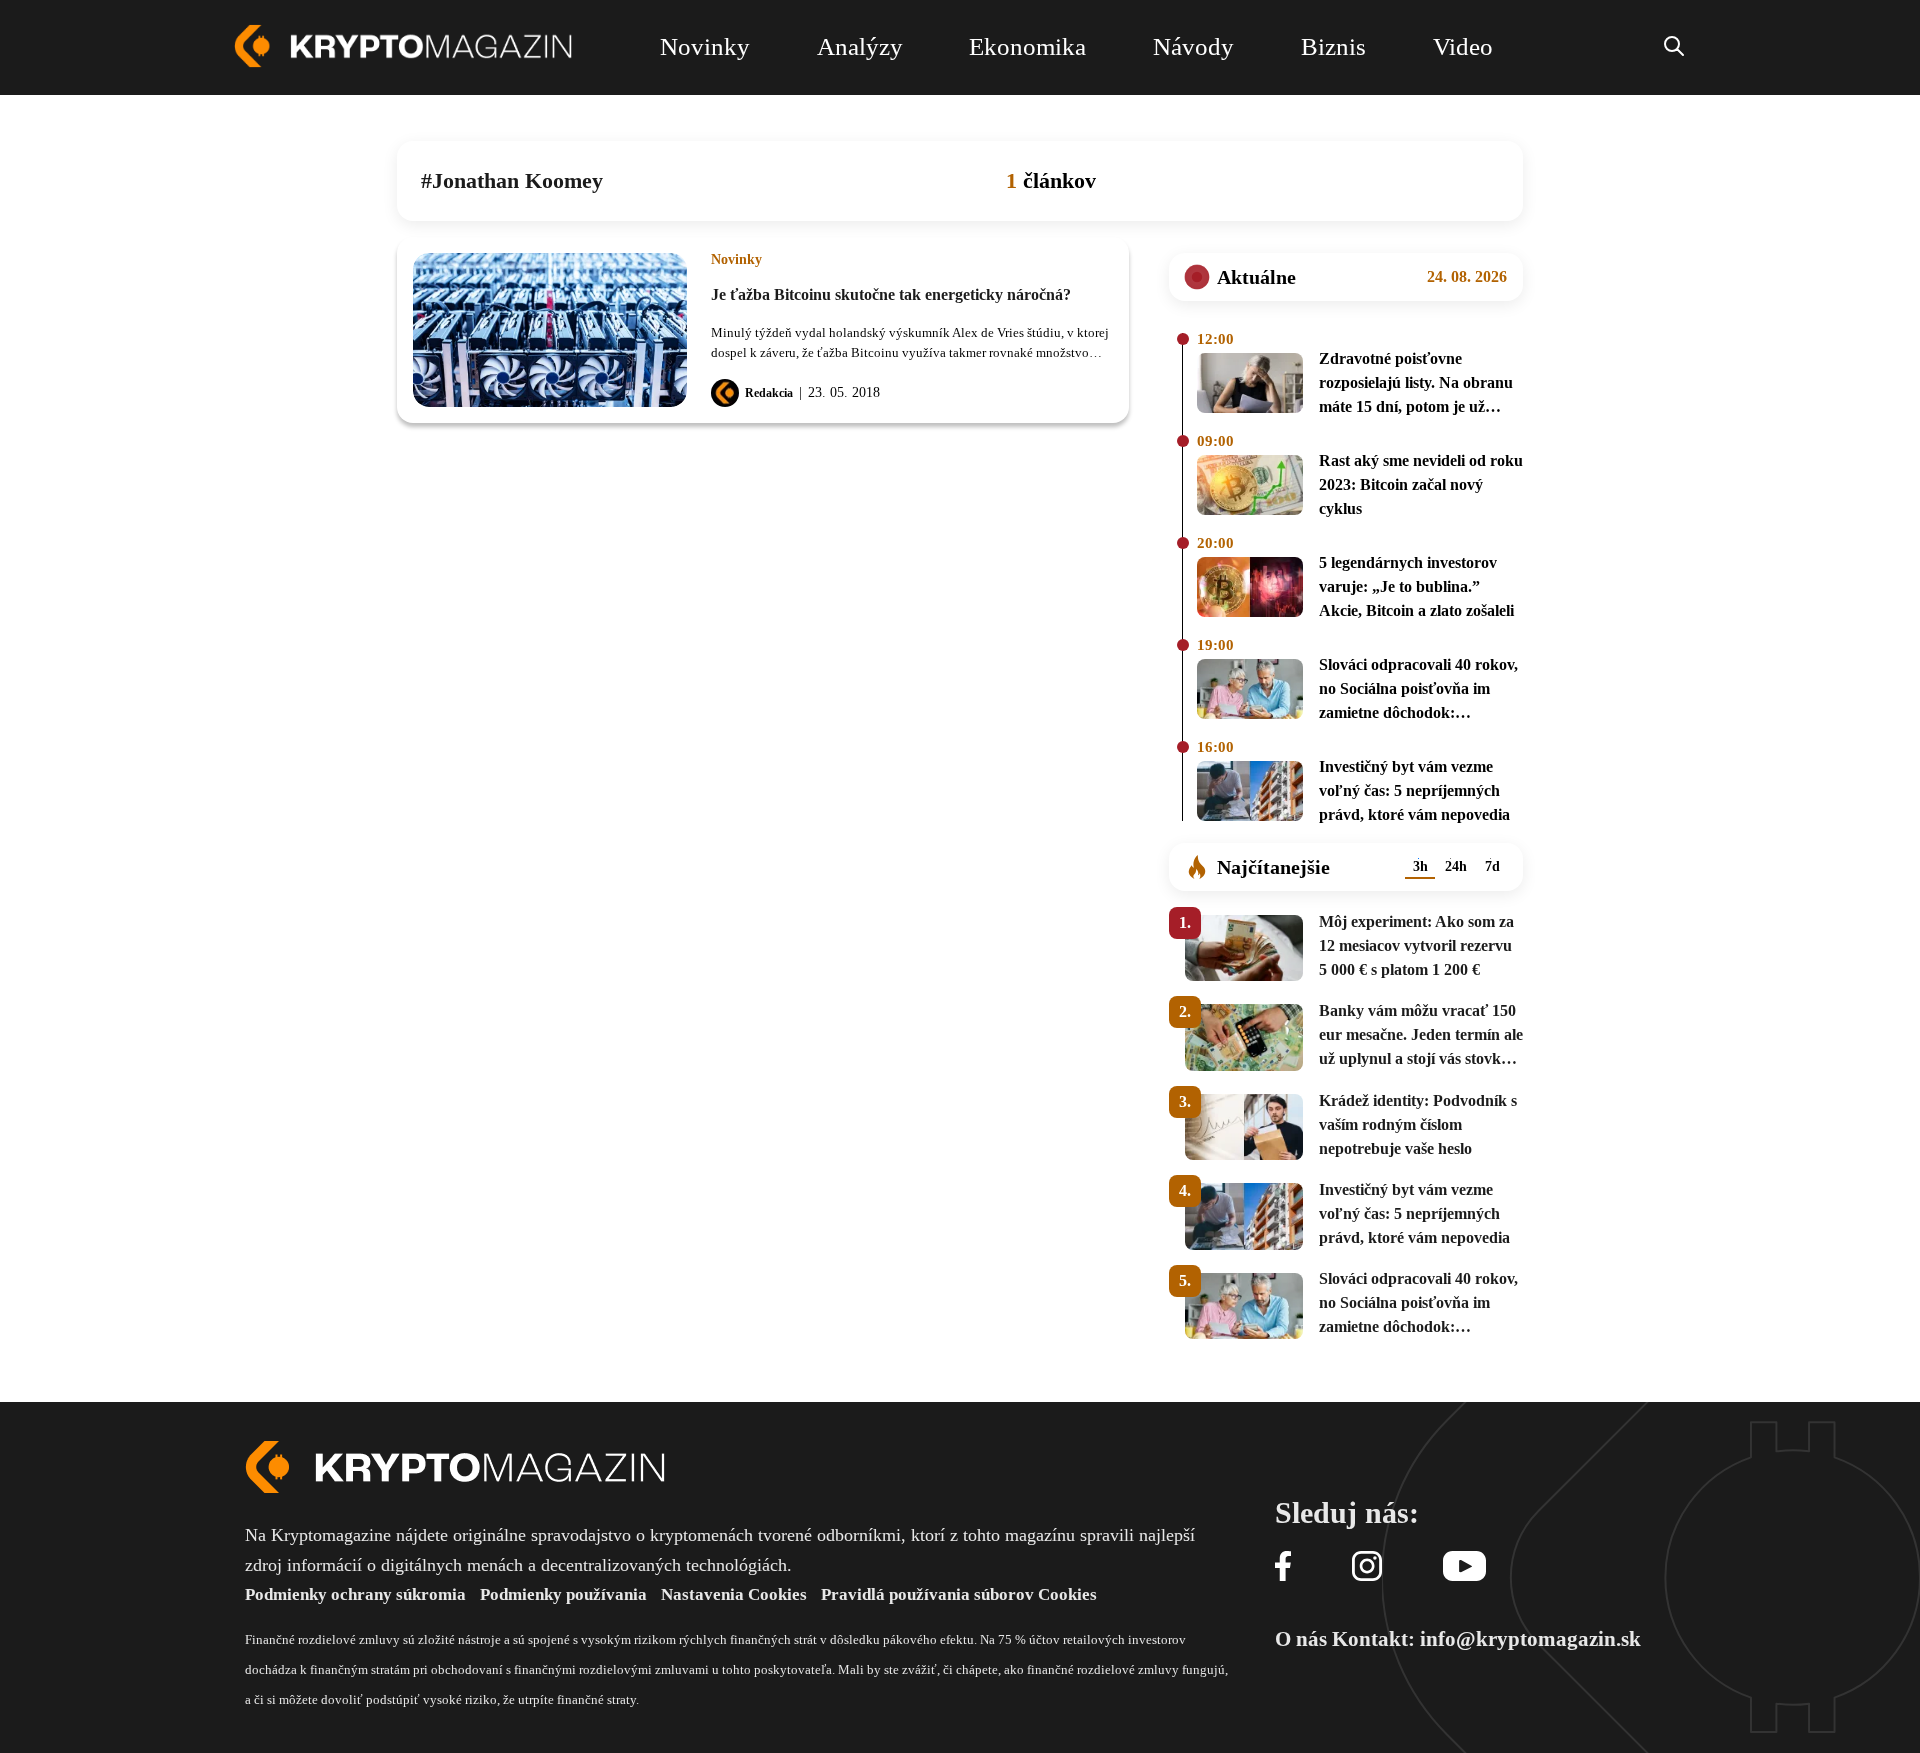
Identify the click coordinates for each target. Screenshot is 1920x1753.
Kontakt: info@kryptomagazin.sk (1486, 1639)
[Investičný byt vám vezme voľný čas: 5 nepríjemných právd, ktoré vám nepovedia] (1250, 794)
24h (1456, 866)
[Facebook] (1283, 1567)
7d (1492, 866)
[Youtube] (1464, 1567)
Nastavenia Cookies (734, 1594)
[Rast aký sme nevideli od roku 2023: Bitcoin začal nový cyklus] (1250, 488)
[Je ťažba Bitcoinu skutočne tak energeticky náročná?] (550, 330)
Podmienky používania (563, 1594)
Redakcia (769, 393)
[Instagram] (1367, 1567)
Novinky (736, 260)
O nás (1301, 1639)
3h (1420, 866)
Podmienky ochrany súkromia (355, 1594)
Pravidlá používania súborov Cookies (959, 1594)
